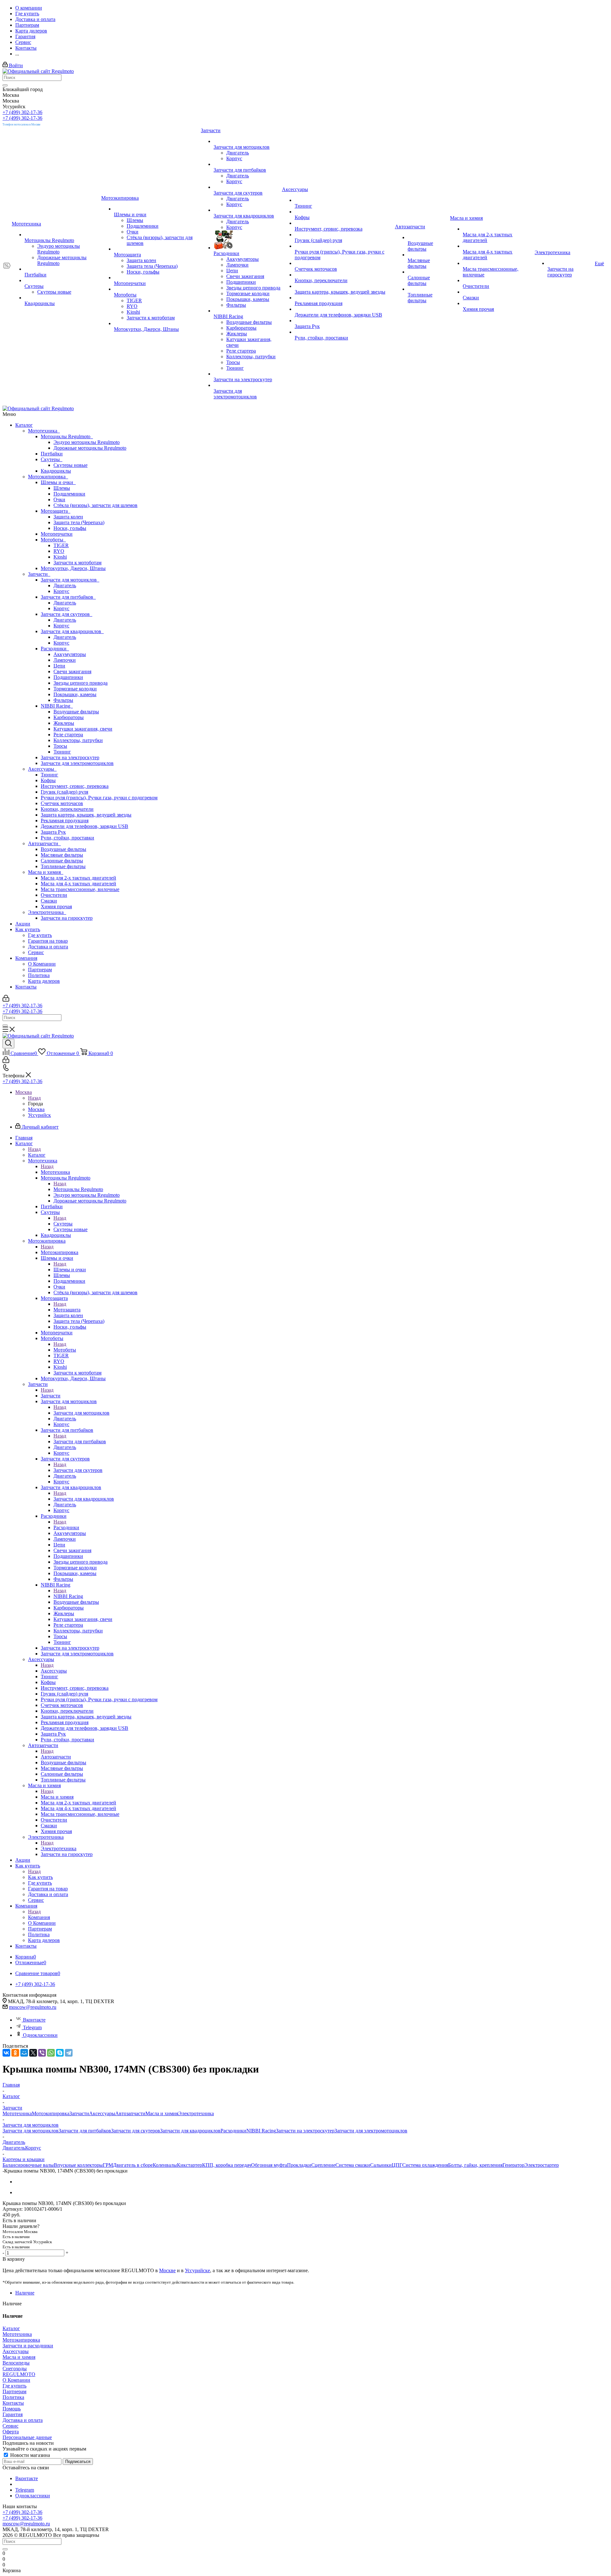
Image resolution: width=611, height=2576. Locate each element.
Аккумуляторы (70, 654)
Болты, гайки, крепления (475, 2165)
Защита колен (68, 517)
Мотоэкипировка (48, 477)
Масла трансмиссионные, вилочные (80, 889)
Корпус (61, 591)
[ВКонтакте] (6, 2053)
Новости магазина (29, 2455)
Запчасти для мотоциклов (70, 580)
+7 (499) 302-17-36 (22, 112)
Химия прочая (56, 906)
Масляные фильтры (62, 855)
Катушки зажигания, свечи (83, 729)
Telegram (32, 2027)
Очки (59, 500)
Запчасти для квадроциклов (72, 631)
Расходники (55, 649)
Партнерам (40, 970)
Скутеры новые (70, 465)
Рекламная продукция (65, 821)
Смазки (49, 901)
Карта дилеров (44, 981)
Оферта (11, 2432)
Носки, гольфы (70, 528)
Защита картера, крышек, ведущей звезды (86, 815)
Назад (34, 1098)
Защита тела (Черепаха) (79, 522)
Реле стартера (68, 735)
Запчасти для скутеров (67, 614)
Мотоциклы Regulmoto (67, 436)
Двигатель (65, 585)
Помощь (12, 2409)
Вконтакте (34, 2020)
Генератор (513, 2165)
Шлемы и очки (58, 482)
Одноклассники (40, 2035)
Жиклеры (64, 723)
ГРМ (108, 2165)
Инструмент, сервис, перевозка (75, 786)
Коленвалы (165, 2165)
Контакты (26, 987)
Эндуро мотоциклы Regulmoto (87, 442)
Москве (167, 2270)
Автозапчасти (44, 843)
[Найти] (5, 85)
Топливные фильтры (63, 866)
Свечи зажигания (72, 671)
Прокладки (299, 2165)
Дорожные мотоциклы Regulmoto (90, 448)
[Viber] (42, 2053)
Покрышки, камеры (75, 694)
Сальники (381, 2165)
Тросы (60, 746)
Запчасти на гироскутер (67, 918)
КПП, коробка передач (227, 2165)
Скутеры (52, 459)
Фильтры (63, 700)
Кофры (48, 780)
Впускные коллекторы (78, 2165)
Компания (26, 958)
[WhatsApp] (51, 2053)
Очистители (54, 895)
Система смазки (353, 2165)
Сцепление (323, 2165)
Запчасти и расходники (28, 2346)
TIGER (61, 545)
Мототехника (44, 431)
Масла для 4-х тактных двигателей (78, 884)
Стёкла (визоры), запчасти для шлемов (95, 505)
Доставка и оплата (48, 947)
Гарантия (13, 2414)
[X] (33, 2053)
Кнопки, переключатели (67, 809)
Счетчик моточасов (62, 803)
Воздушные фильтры (76, 712)
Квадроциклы (56, 471)
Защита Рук (53, 832)
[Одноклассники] (15, 2053)
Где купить (40, 935)
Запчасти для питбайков (68, 597)
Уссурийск (39, 1115)
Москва (36, 1109)
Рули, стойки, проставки (67, 838)
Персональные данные (27, 2437)
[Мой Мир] (24, 2053)
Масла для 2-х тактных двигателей (78, 878)
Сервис (36, 952)
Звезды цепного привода (81, 683)
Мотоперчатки (57, 534)
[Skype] (60, 2053)
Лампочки (65, 660)
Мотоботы (53, 540)
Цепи (59, 666)
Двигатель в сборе (133, 2165)
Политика (39, 975)
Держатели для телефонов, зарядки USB (84, 826)
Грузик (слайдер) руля (64, 792)
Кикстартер (190, 2165)
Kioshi (60, 557)
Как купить (28, 929)
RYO (59, 551)
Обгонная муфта (269, 2165)
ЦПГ (397, 2165)
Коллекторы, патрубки (78, 740)
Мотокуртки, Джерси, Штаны (73, 568)
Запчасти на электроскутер (70, 757)
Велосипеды (16, 2363)
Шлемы (62, 488)
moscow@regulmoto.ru (33, 2007)
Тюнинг (62, 752)
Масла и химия (46, 872)
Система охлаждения (425, 2165)
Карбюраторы (69, 717)
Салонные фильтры (62, 861)
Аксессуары (42, 769)
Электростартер (542, 2165)
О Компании (42, 964)
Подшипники (68, 677)
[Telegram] (69, 2053)
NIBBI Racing (57, 706)
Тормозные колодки (75, 689)
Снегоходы (15, 2369)
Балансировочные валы (28, 2165)
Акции (23, 924)
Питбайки (52, 454)
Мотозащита (56, 511)
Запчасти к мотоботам (77, 563)
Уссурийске (197, 2270)
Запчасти (39, 574)
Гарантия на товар (48, 941)
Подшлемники (69, 494)
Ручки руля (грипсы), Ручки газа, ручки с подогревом (99, 798)
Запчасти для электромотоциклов (77, 763)
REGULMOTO (19, 2374)
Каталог (24, 425)
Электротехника (47, 912)
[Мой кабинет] (6, 1000)
